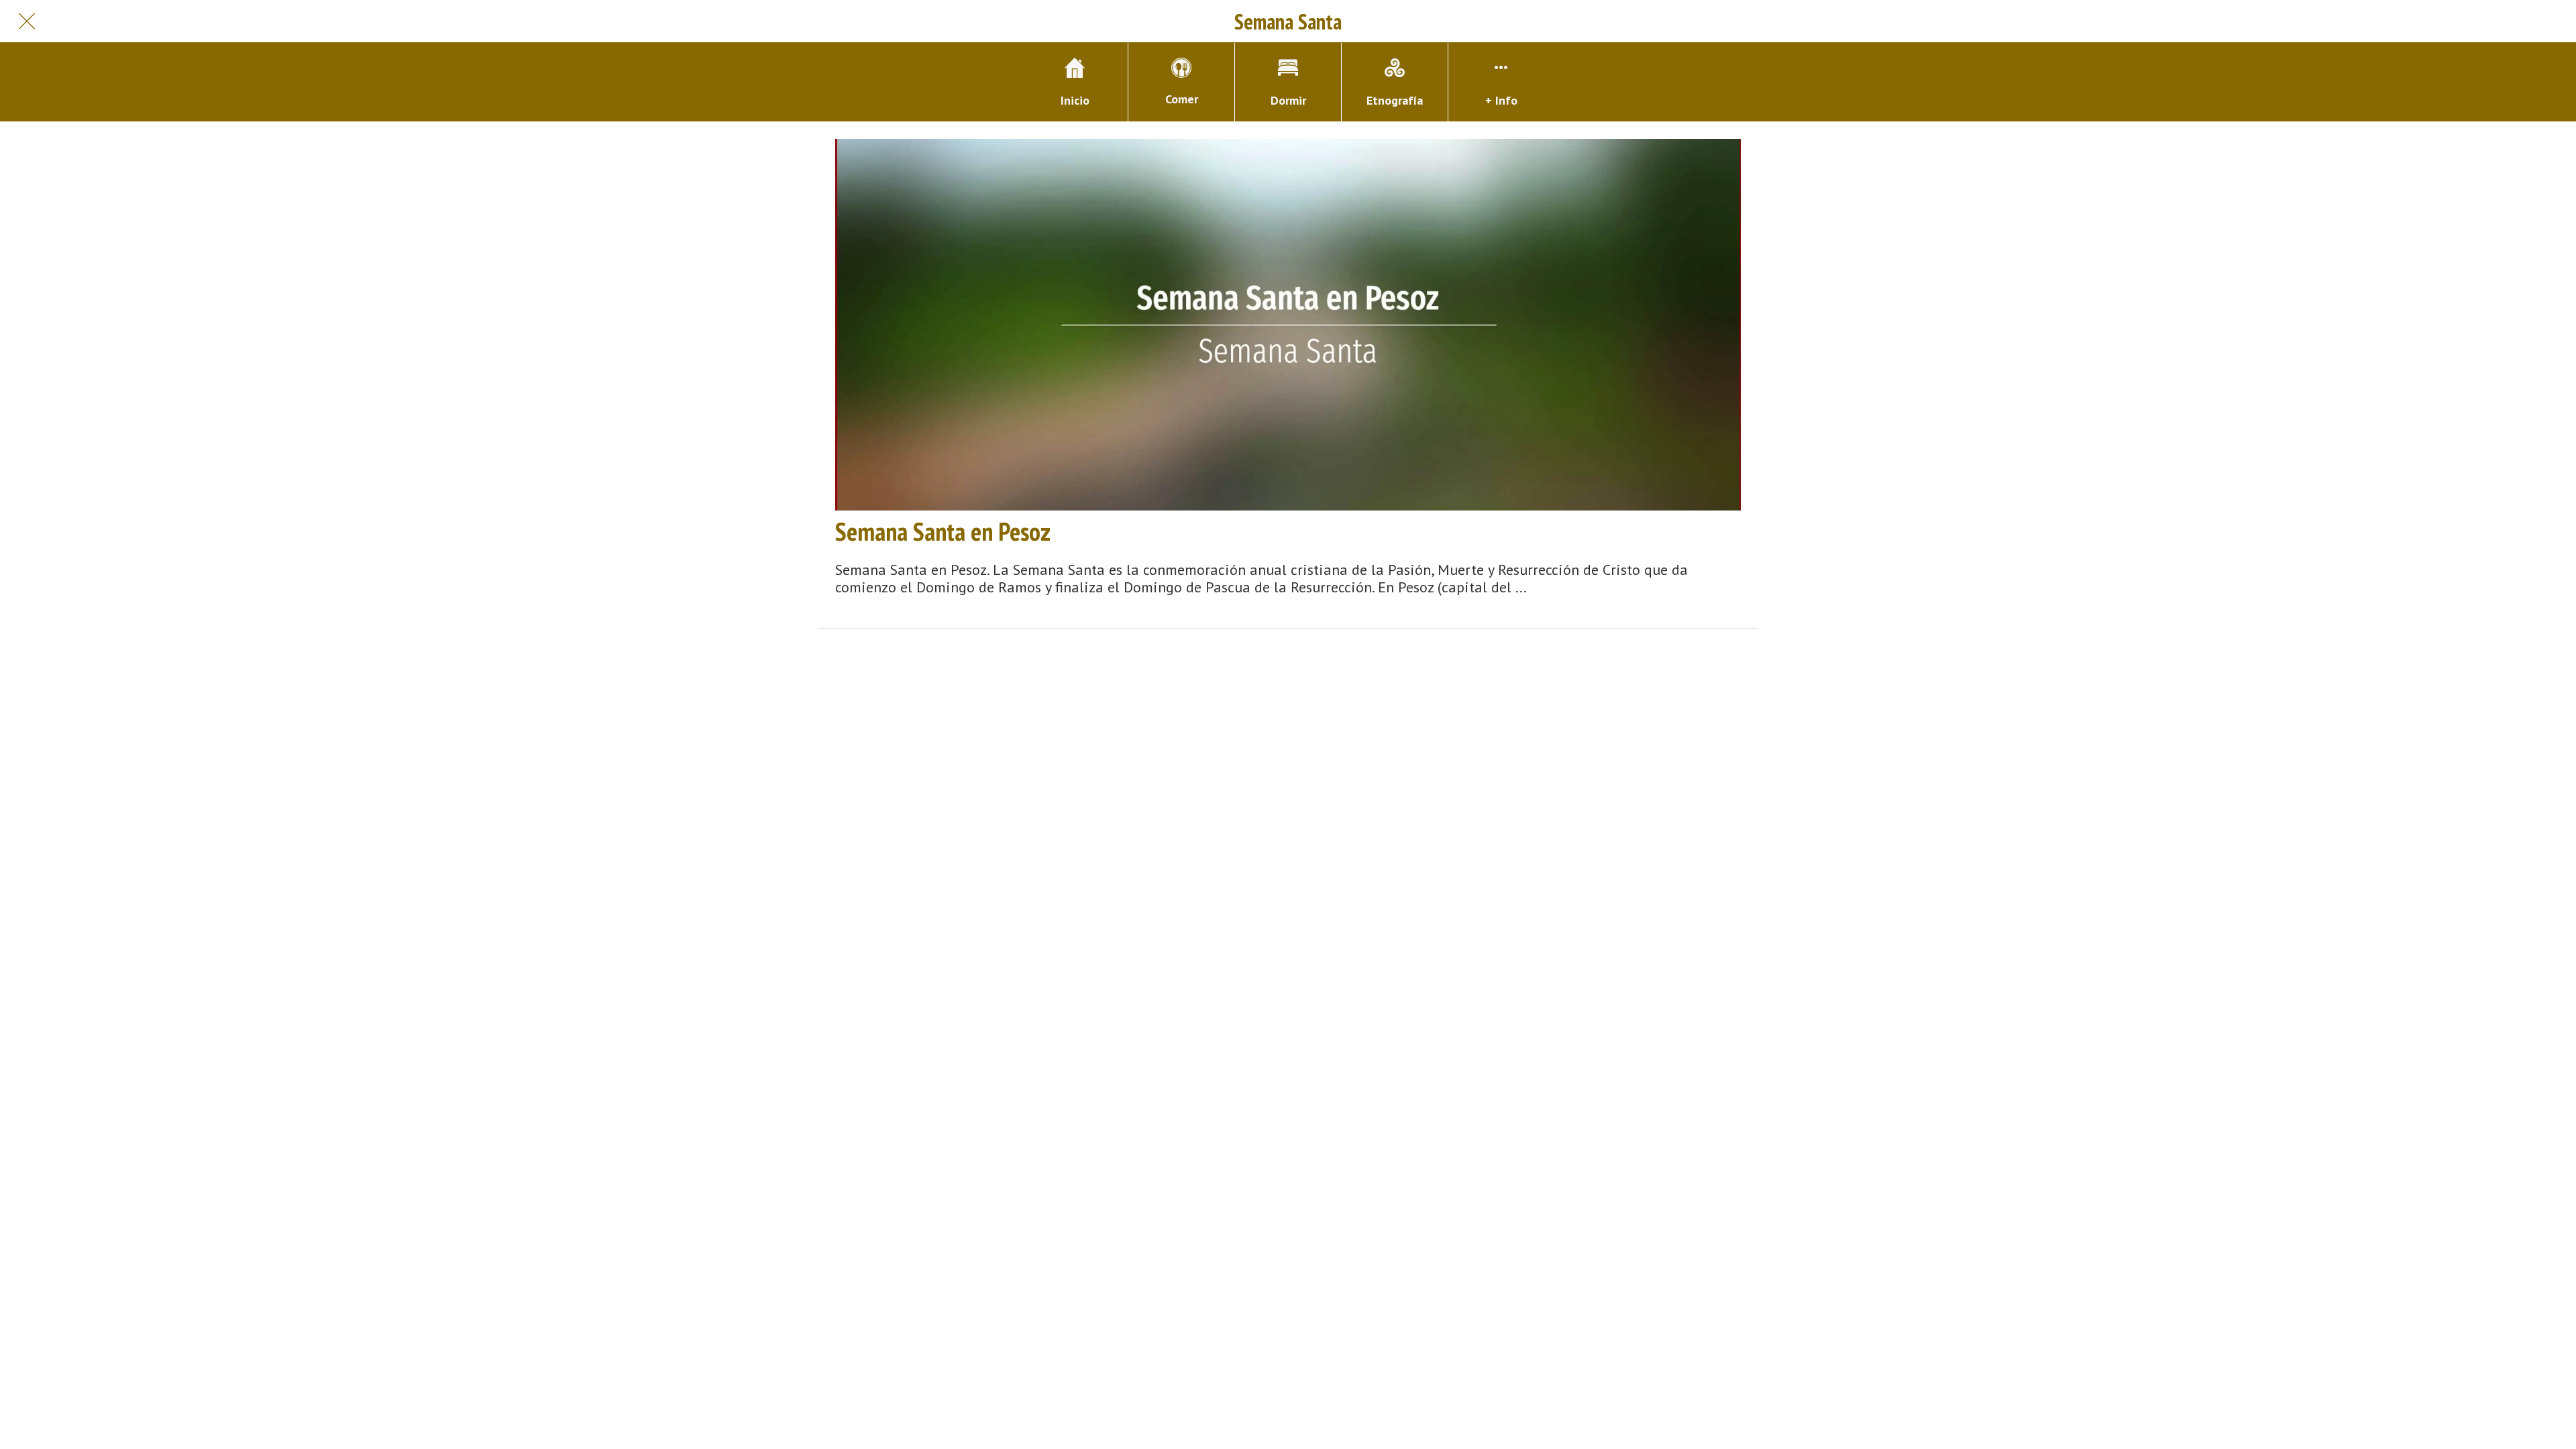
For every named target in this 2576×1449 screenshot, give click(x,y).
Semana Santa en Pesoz (943, 531)
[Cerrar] (27, 21)
